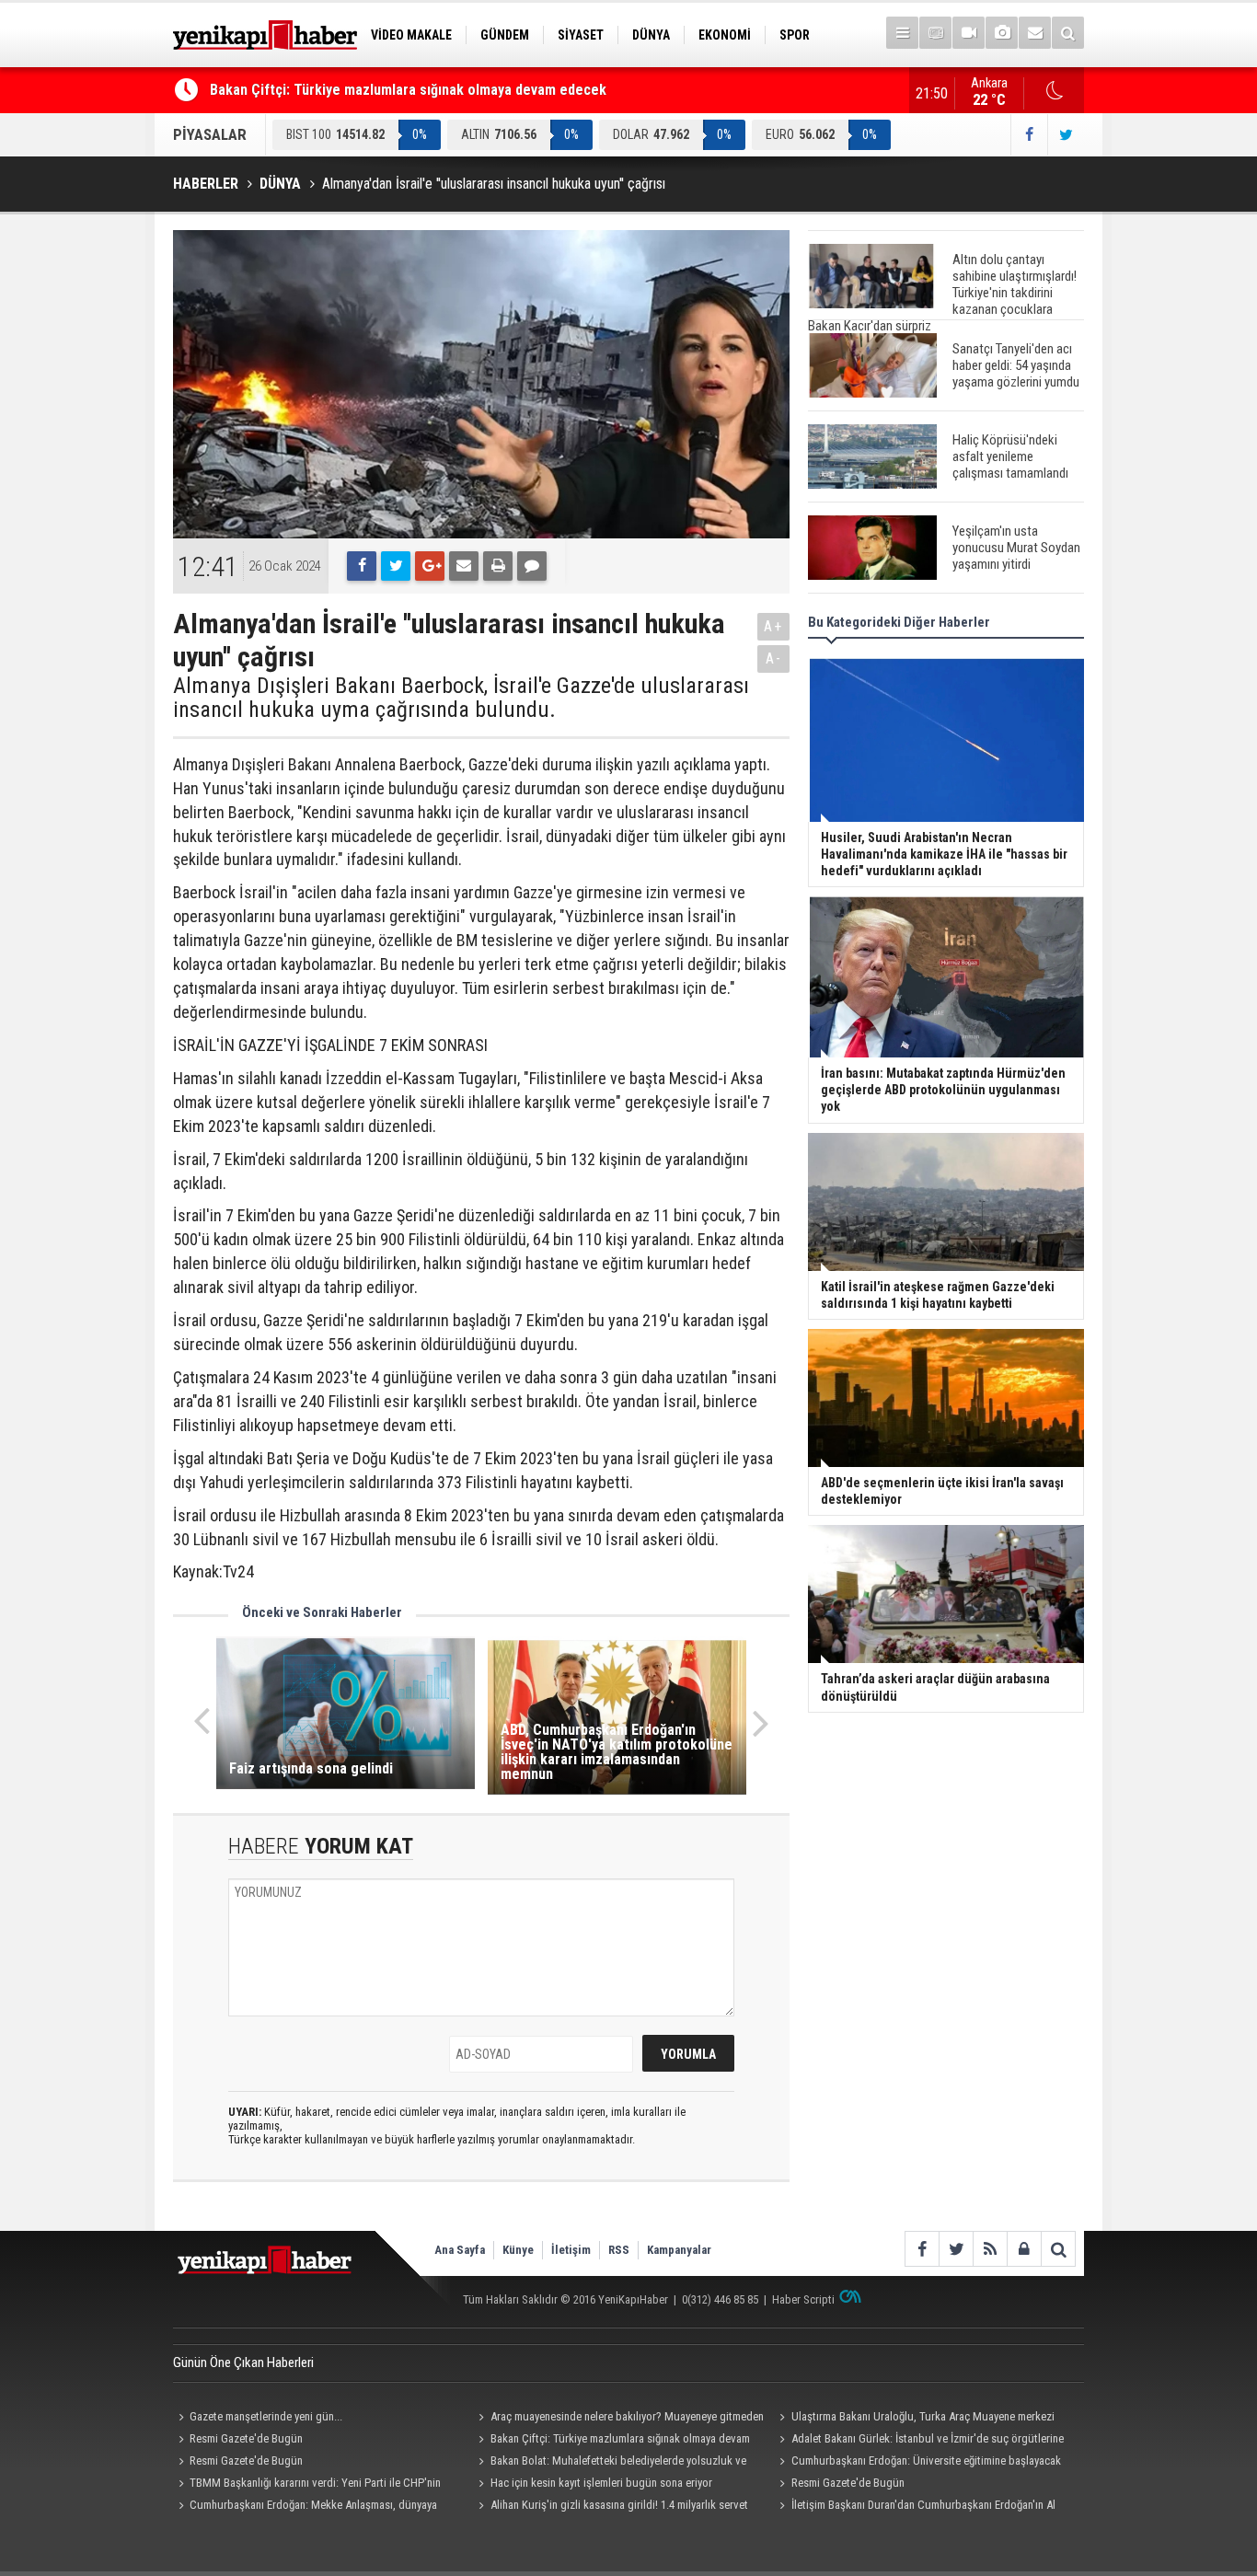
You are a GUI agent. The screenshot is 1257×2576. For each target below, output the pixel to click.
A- (774, 658)
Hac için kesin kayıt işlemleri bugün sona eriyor (601, 2483)
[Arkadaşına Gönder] (464, 566)
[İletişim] (1035, 33)
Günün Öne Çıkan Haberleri (243, 2362)
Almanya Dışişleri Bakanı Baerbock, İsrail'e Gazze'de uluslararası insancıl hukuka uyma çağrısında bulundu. (461, 698)
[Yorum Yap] (532, 566)
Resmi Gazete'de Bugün (246, 2438)
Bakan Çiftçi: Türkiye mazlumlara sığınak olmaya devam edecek (408, 90)
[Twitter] (396, 566)
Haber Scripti (803, 2299)
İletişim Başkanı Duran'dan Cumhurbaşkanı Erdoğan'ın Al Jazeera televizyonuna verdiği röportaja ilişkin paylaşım (914, 2507)
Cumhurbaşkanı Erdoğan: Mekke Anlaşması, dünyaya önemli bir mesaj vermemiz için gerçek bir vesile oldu (305, 2507)
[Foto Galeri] (1002, 33)
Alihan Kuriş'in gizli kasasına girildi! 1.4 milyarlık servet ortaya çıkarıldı (611, 2507)
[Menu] (902, 33)
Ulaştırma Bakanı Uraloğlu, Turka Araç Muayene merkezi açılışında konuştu (914, 2419)
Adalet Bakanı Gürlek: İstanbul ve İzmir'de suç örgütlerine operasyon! (918, 2441)
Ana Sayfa (460, 2250)
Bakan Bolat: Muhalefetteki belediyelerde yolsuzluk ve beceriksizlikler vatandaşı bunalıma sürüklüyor (610, 2463)
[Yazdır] (498, 566)
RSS (619, 2250)
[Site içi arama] (1068, 33)
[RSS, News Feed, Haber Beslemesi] (990, 2249)
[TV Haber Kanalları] (935, 33)
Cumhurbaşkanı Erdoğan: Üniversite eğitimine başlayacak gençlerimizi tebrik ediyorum (917, 2463)
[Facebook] (362, 566)
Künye (518, 2250)
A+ (773, 626)
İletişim (571, 2250)
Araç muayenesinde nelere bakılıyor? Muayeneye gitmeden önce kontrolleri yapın (619, 2419)
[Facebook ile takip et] (1029, 135)
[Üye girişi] (1024, 2249)
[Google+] (430, 566)
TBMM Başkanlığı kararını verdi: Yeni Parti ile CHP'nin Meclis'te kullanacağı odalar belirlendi (307, 2485)
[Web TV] (969, 33)
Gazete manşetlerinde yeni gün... (266, 2416)
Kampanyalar (679, 2250)
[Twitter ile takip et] (1066, 135)
